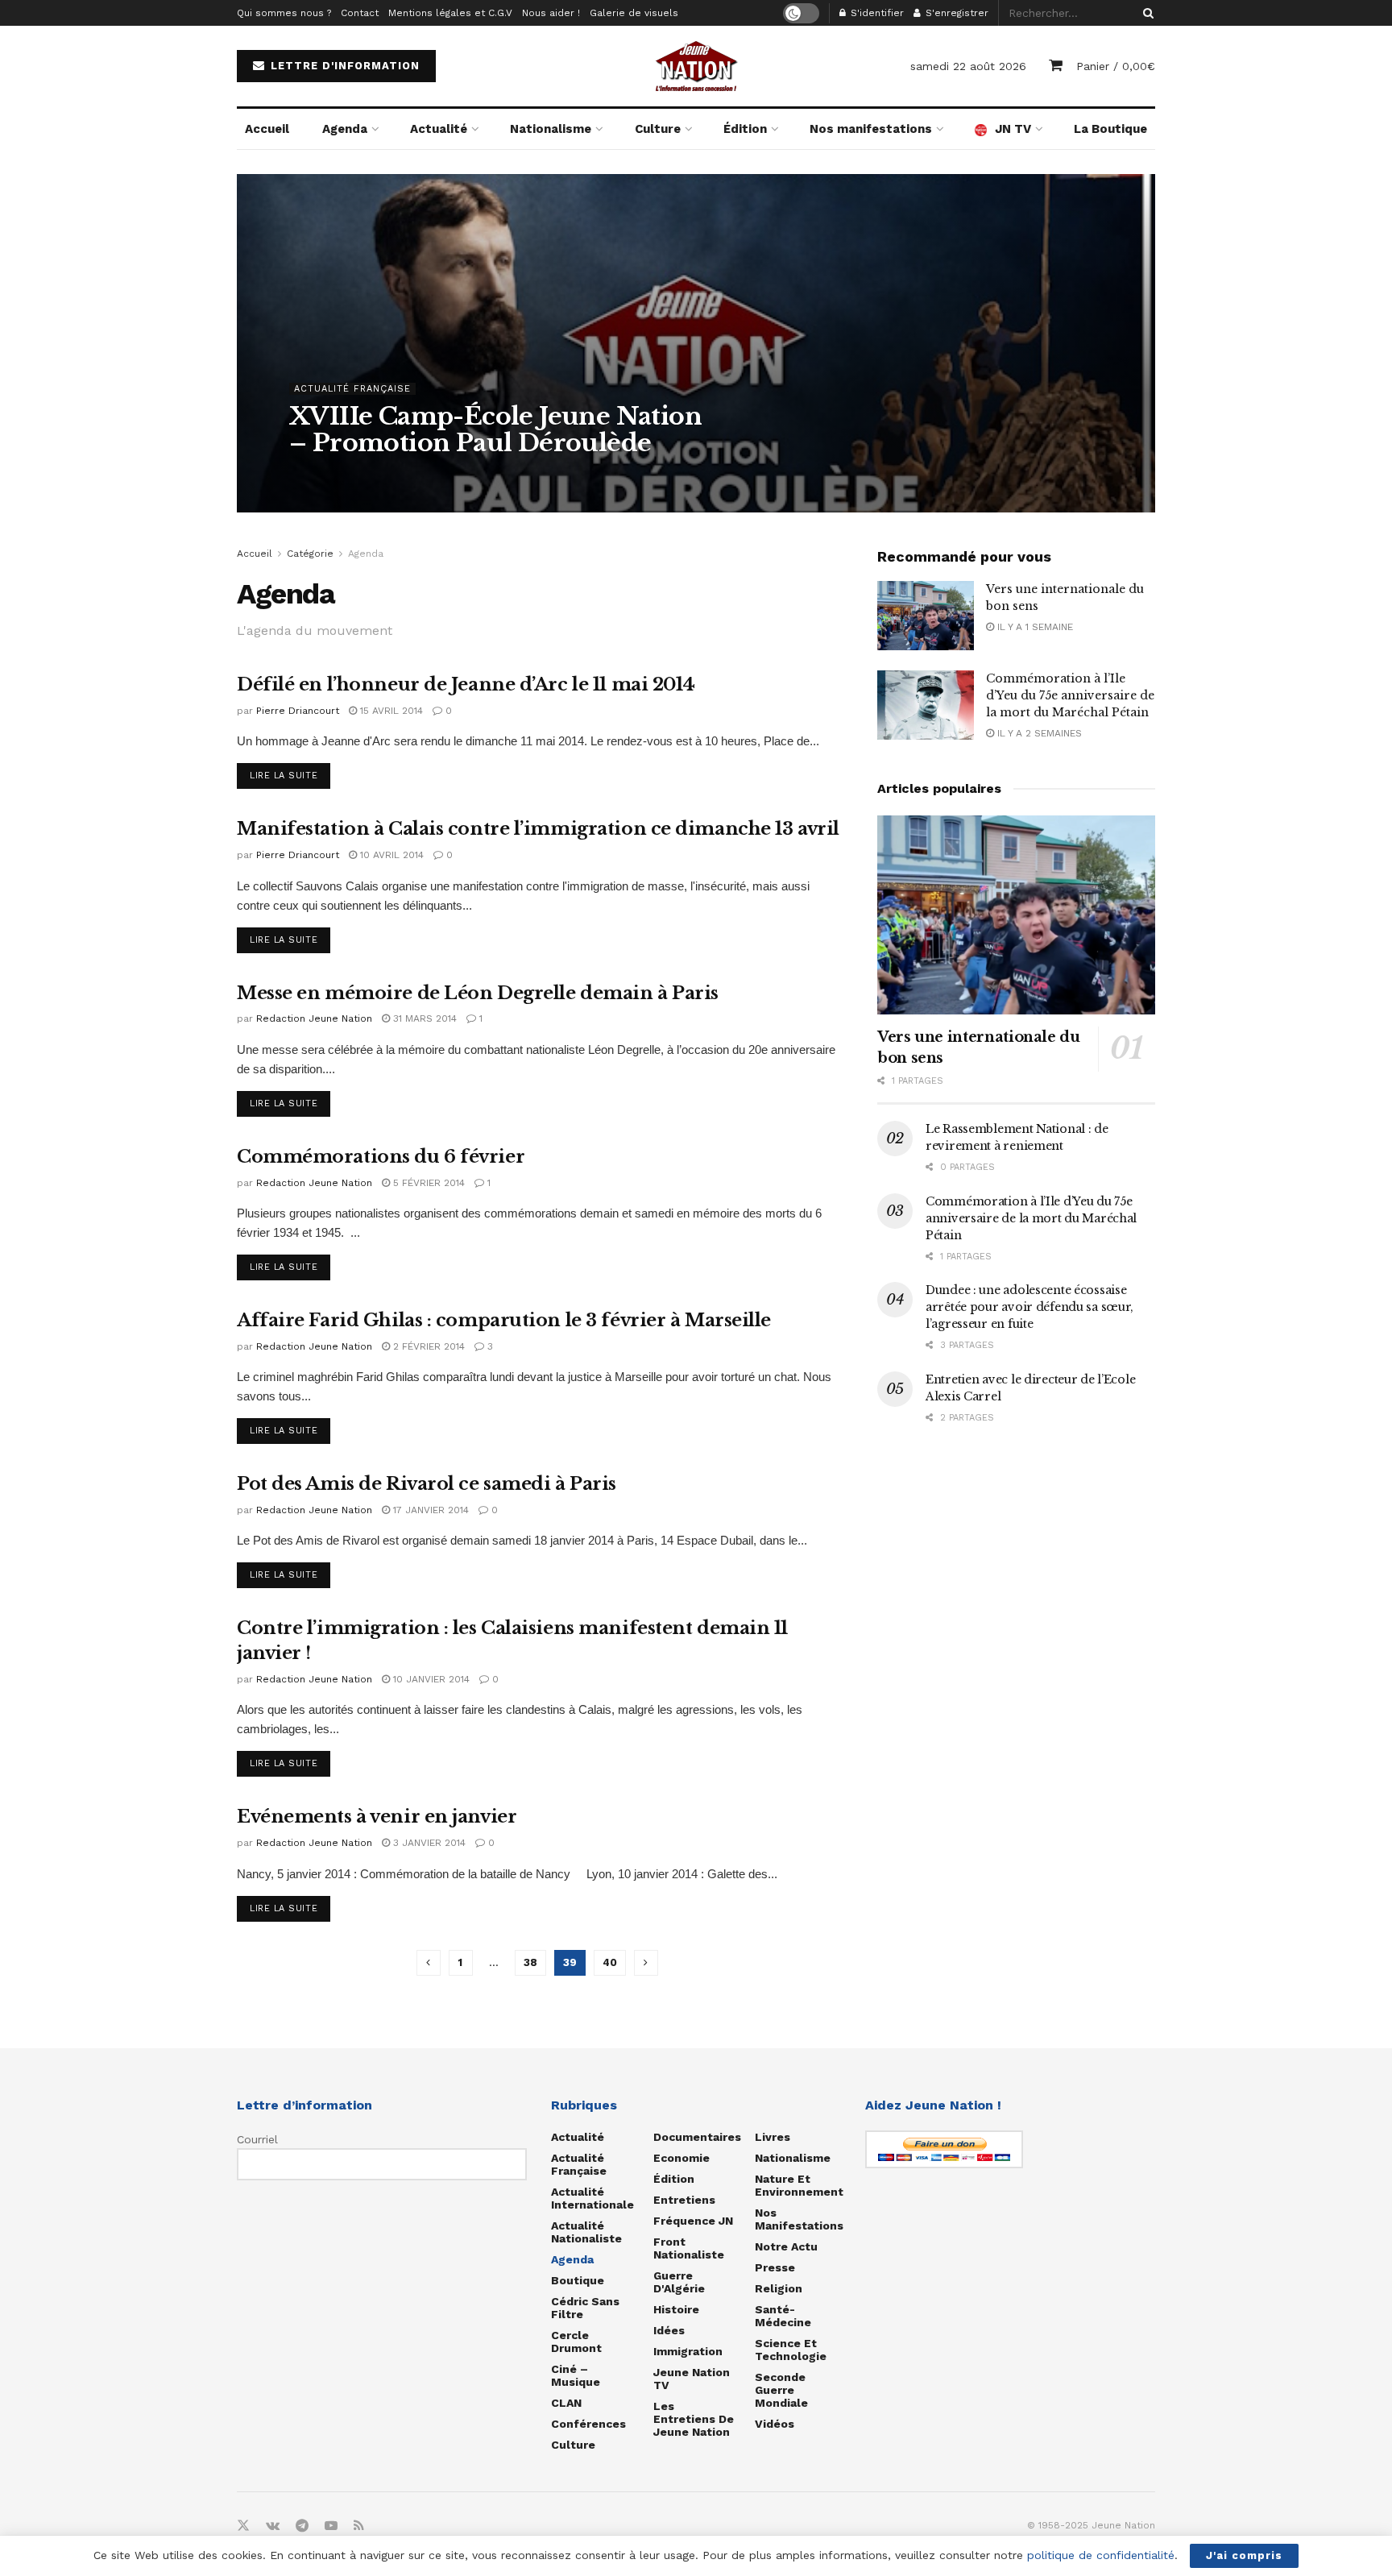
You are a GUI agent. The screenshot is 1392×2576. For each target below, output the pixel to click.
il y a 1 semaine (1034, 627)
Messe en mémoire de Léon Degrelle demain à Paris (478, 993)
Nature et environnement (799, 2185)
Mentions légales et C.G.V (450, 13)
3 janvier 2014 (428, 1843)
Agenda (345, 129)
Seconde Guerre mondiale (781, 2390)
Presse (775, 2267)
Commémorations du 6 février (381, 1157)
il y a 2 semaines (1038, 733)
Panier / (1116, 66)
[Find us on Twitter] (243, 2526)
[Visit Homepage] (696, 66)
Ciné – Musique (576, 2375)
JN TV (1013, 129)
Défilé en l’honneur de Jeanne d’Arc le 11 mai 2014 (466, 684)
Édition (745, 129)
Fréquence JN (693, 2221)
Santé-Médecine (783, 2316)
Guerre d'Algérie (679, 2282)
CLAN (566, 2403)
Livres (773, 2137)
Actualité (439, 129)
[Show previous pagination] (429, 1963)
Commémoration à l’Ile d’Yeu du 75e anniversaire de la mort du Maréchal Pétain (1070, 695)
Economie (681, 2158)
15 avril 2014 (390, 711)
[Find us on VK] (273, 2526)
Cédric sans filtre (585, 2308)
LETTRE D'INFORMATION (343, 66)
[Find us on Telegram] (302, 2526)
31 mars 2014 (423, 1018)
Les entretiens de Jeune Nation (694, 2419)
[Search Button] (1145, 13)
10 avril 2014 (390, 855)
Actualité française (352, 389)
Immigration (688, 2351)
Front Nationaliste (689, 2248)
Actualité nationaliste (586, 2232)
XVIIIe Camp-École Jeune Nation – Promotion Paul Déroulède (495, 429)
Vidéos (775, 2424)
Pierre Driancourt (298, 711)
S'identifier (876, 13)
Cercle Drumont (576, 2342)
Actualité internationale (592, 2198)
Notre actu (786, 2246)
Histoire (676, 2309)
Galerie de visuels (634, 13)
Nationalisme (551, 129)
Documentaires (697, 2137)
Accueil (267, 129)
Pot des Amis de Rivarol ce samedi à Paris (427, 1484)
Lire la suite (290, 775)
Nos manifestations (871, 129)
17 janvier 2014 (429, 1510)
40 (610, 1962)
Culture (658, 129)
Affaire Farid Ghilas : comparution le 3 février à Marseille (504, 1320)
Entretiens (684, 2200)
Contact (360, 13)
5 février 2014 (427, 1183)
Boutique (578, 2280)
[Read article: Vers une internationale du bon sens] (926, 616)
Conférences (588, 2424)
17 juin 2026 (474, 475)
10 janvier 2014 (430, 1679)
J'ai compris (1244, 2555)
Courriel (257, 2139)
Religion (779, 2288)
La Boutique (1110, 129)
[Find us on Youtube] (331, 2526)
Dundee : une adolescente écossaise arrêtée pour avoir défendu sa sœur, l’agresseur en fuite (1029, 1307)
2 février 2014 (427, 1346)
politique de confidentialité (1101, 2555)
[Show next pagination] (646, 1963)
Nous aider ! (551, 13)
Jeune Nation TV (692, 2379)
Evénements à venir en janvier (377, 1817)
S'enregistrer (955, 13)
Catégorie (310, 554)
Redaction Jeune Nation (367, 475)
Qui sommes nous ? (284, 13)
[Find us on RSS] (359, 2526)
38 (530, 1962)
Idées (669, 2330)
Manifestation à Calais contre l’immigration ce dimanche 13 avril (538, 829)
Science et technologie (791, 2350)
